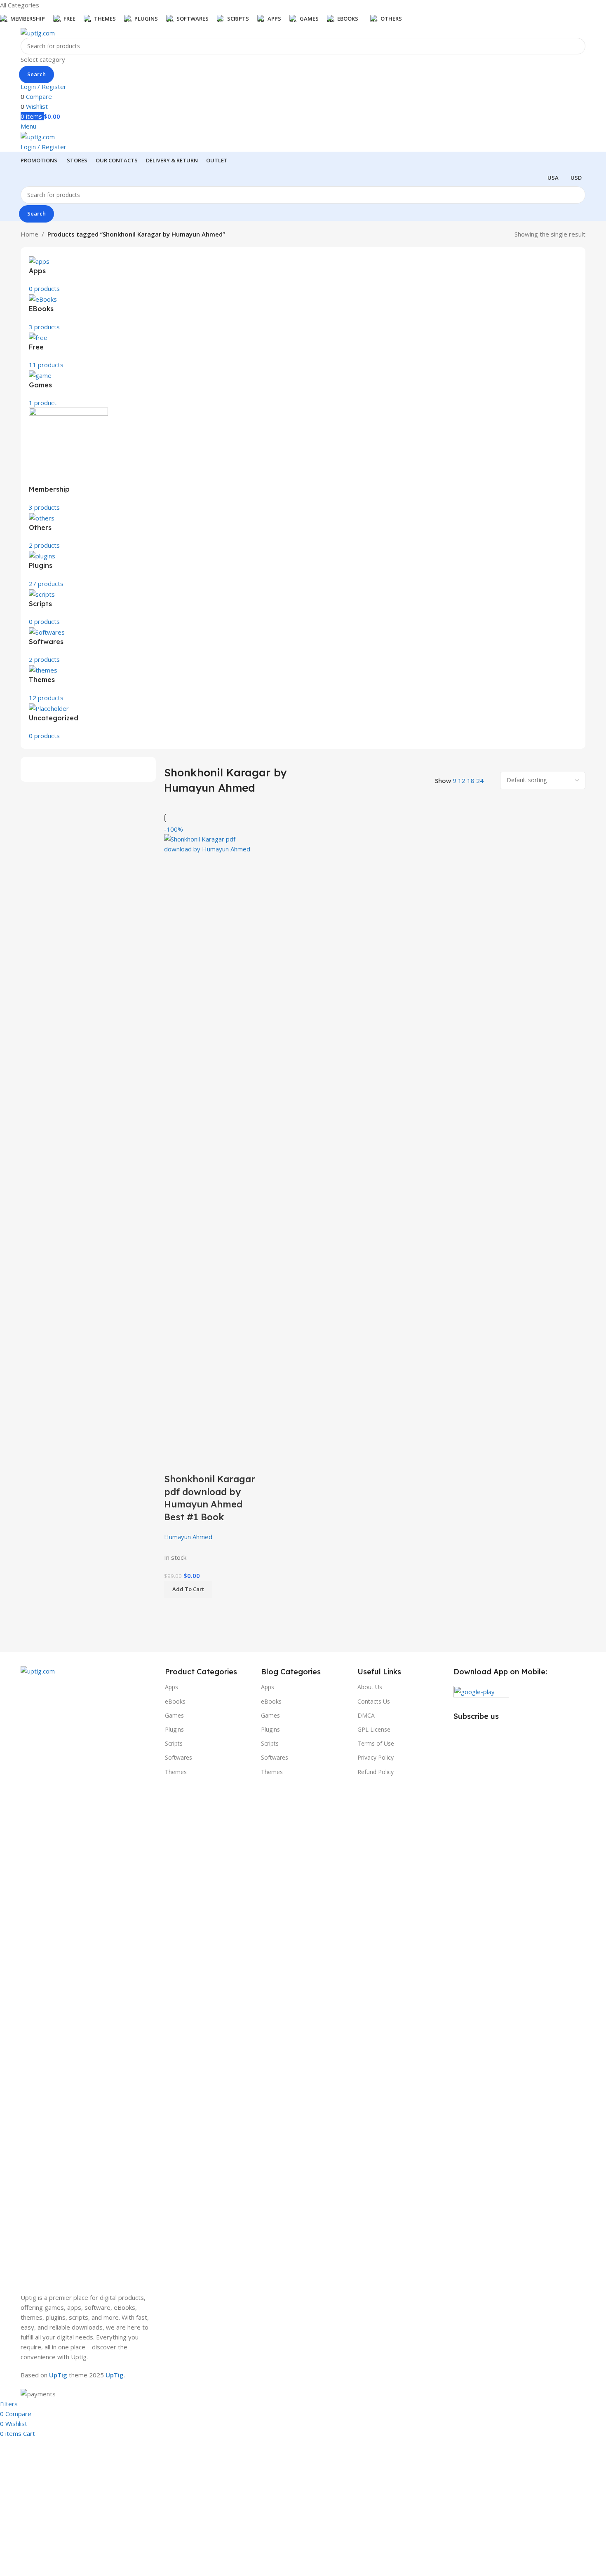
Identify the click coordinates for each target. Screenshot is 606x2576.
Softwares (179, 1757)
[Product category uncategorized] (303, 489)
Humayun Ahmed (188, 1537)
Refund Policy (376, 1772)
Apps (171, 1687)
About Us (370, 1687)
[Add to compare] (174, 1463)
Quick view (197, 1463)
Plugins (174, 1729)
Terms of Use (376, 1743)
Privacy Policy (376, 1757)
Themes (176, 1772)
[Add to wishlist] (219, 1463)
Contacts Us (374, 1701)
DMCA (366, 1715)
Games (174, 1715)
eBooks (175, 1701)
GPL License (374, 1729)
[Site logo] (38, 32)
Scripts (174, 1743)
